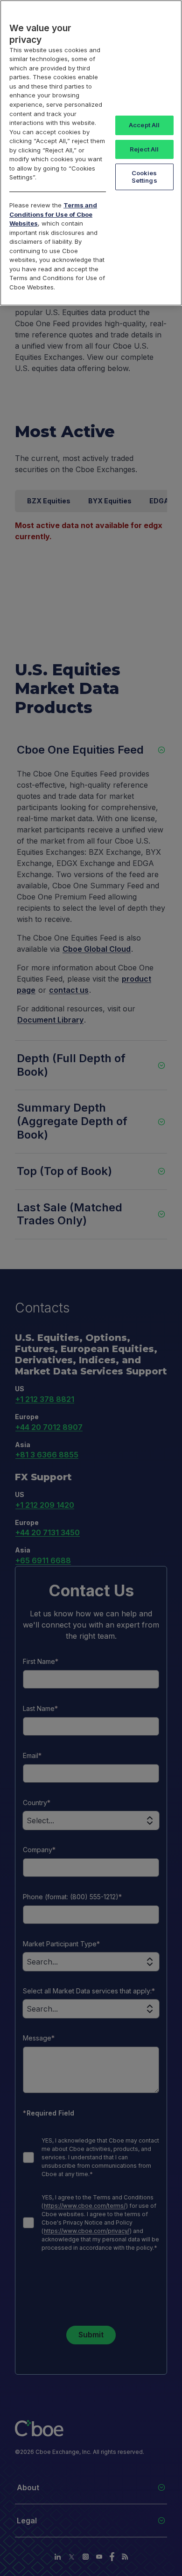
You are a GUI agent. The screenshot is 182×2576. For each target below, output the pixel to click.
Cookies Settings (144, 177)
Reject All (144, 149)
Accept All (144, 125)
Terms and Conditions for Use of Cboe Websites (53, 214)
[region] (91, 153)
